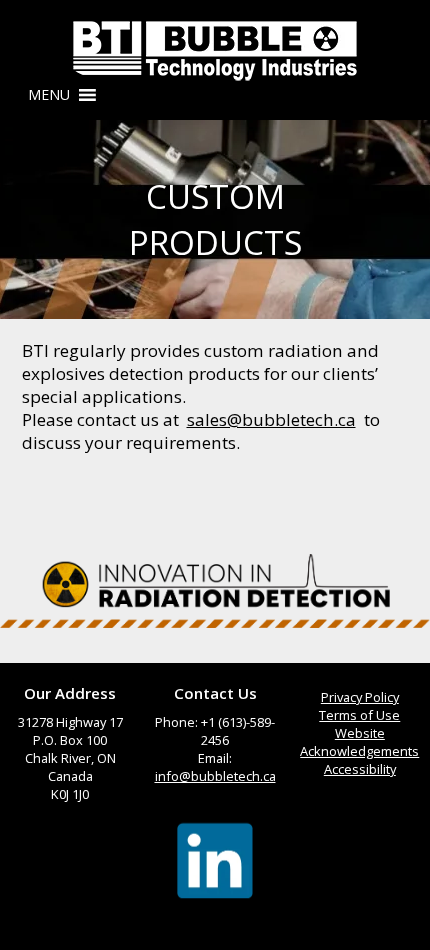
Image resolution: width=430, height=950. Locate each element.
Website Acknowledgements (359, 742)
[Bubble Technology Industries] (215, 51)
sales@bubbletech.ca (271, 419)
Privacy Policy (360, 697)
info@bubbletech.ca (215, 776)
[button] (49, 95)
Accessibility (360, 769)
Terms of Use (359, 715)
